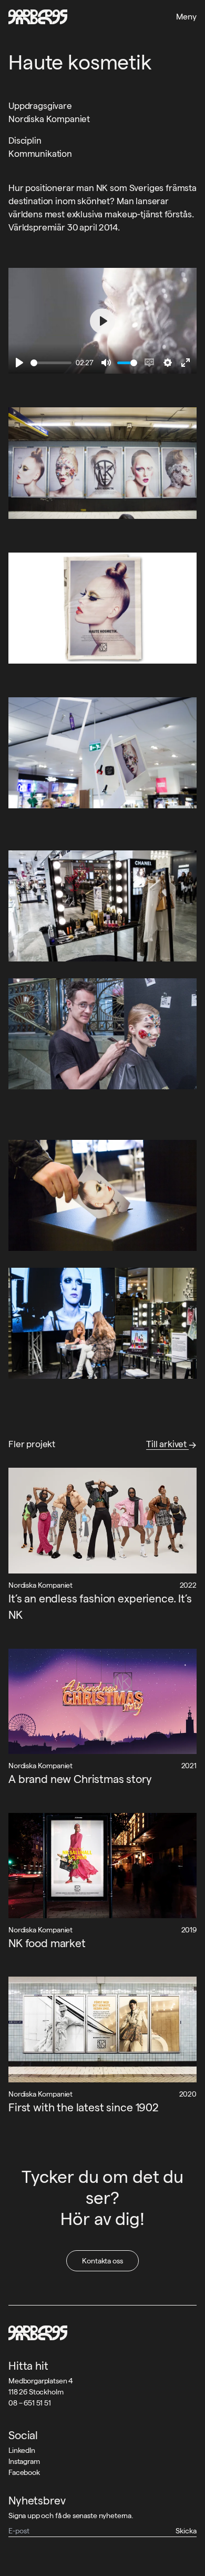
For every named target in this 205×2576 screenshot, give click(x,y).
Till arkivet (167, 1444)
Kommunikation (40, 154)
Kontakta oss (102, 2261)
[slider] (51, 363)
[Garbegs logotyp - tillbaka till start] (38, 17)
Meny (186, 17)
